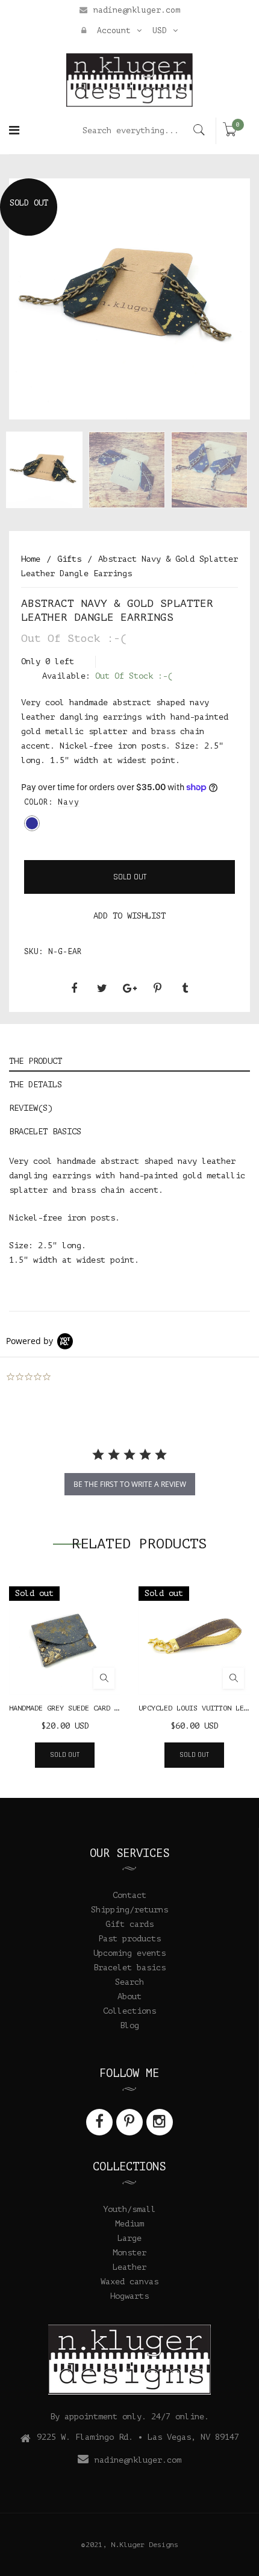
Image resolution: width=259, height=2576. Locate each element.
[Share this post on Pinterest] (157, 988)
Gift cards (129, 1924)
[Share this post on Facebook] (74, 988)
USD (160, 30)
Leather (129, 2267)
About (129, 1996)
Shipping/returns (129, 1910)
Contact (129, 1895)
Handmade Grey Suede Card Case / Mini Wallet (100, 1708)
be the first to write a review (130, 1484)
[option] (129, 299)
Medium (129, 2224)
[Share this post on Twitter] (102, 988)
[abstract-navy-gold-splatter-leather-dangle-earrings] (44, 470)
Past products (129, 1939)
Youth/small (129, 2209)
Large (129, 2238)
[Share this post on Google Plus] (129, 988)
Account (111, 30)
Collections (129, 2011)
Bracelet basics (129, 1968)
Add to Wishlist (129, 916)
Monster (129, 2253)
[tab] (129, 1060)
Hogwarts (129, 2296)
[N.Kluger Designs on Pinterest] (129, 2122)
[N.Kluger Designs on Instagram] (160, 2122)
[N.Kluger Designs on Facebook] (99, 2122)
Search (129, 1982)
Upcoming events (129, 1953)
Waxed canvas (129, 2282)
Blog (129, 2025)
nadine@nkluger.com (137, 10)
